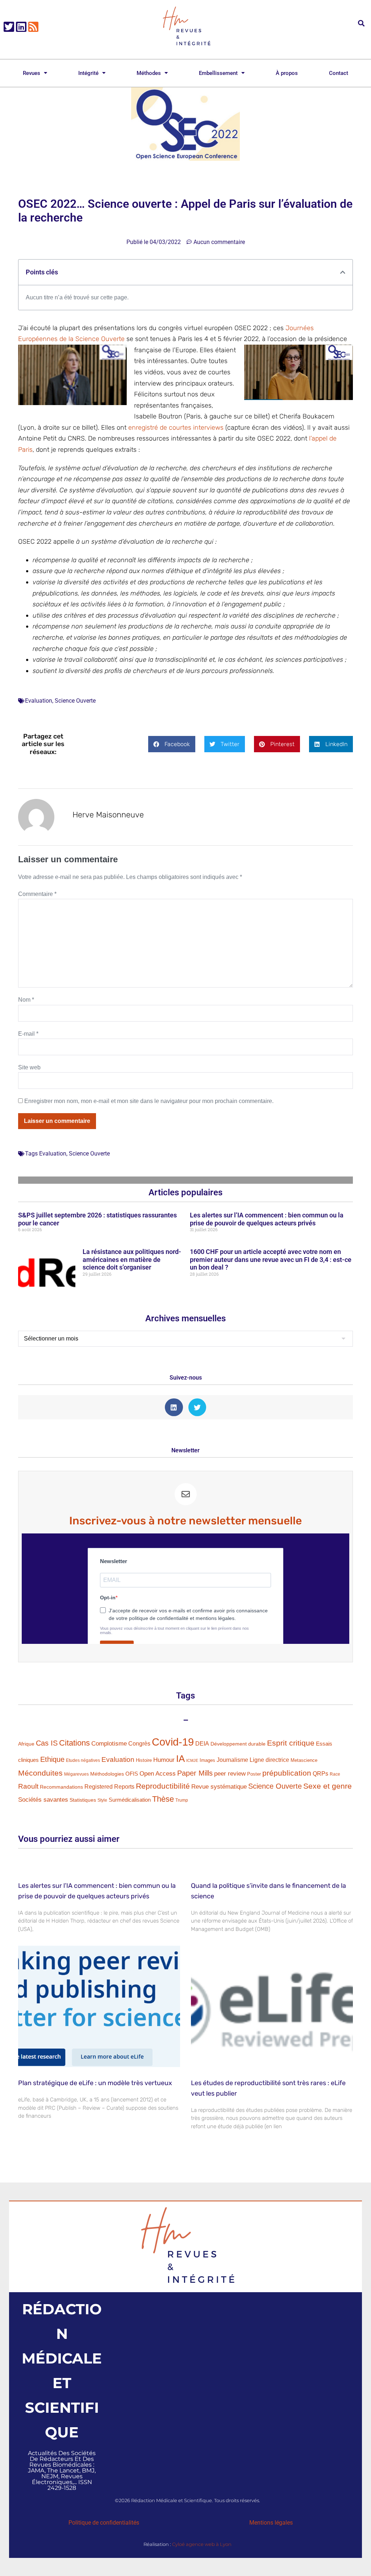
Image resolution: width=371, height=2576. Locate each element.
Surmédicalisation (130, 1800)
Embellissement (218, 73)
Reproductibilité (163, 1786)
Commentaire (37, 894)
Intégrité (88, 73)
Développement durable (238, 1744)
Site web (29, 1067)
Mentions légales (271, 2523)
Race (335, 1774)
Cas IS (47, 1743)
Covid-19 (173, 1742)
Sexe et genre (328, 1786)
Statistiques (83, 1800)
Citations (74, 1743)
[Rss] (34, 27)
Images (207, 1760)
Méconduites (40, 1773)
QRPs (320, 1773)
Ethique (52, 1759)
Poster (254, 1774)
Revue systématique (219, 1787)
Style (102, 1800)
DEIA (202, 1744)
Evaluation (39, 701)
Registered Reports (109, 1787)
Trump (182, 1800)
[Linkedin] (21, 27)
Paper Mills (195, 1773)
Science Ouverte (75, 701)
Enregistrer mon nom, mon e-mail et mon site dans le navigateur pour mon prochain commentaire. (149, 1101)
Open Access (158, 1773)
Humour (164, 1760)
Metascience (304, 1760)
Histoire (144, 1760)
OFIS (132, 1774)
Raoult (28, 1786)
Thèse (163, 1799)
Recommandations (61, 1787)
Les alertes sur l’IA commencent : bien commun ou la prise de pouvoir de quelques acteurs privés (267, 1219)
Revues (32, 73)
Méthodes (149, 73)
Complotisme (109, 1743)
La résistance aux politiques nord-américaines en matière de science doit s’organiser (132, 1259)
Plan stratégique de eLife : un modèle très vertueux (95, 2083)
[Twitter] (9, 27)
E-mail (28, 1034)
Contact (339, 73)
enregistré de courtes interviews (176, 428)
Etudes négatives (83, 1760)
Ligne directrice (269, 1760)
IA (180, 1759)
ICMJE (192, 1760)
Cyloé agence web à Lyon (202, 2544)
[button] (361, 23)
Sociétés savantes (43, 1800)
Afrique (26, 1744)
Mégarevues (76, 1774)
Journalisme (232, 1760)
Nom (26, 1000)
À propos (287, 73)
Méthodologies (107, 1774)
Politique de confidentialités (104, 2523)
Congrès (139, 1743)
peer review (230, 1773)
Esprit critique (291, 1743)
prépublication (287, 1773)
